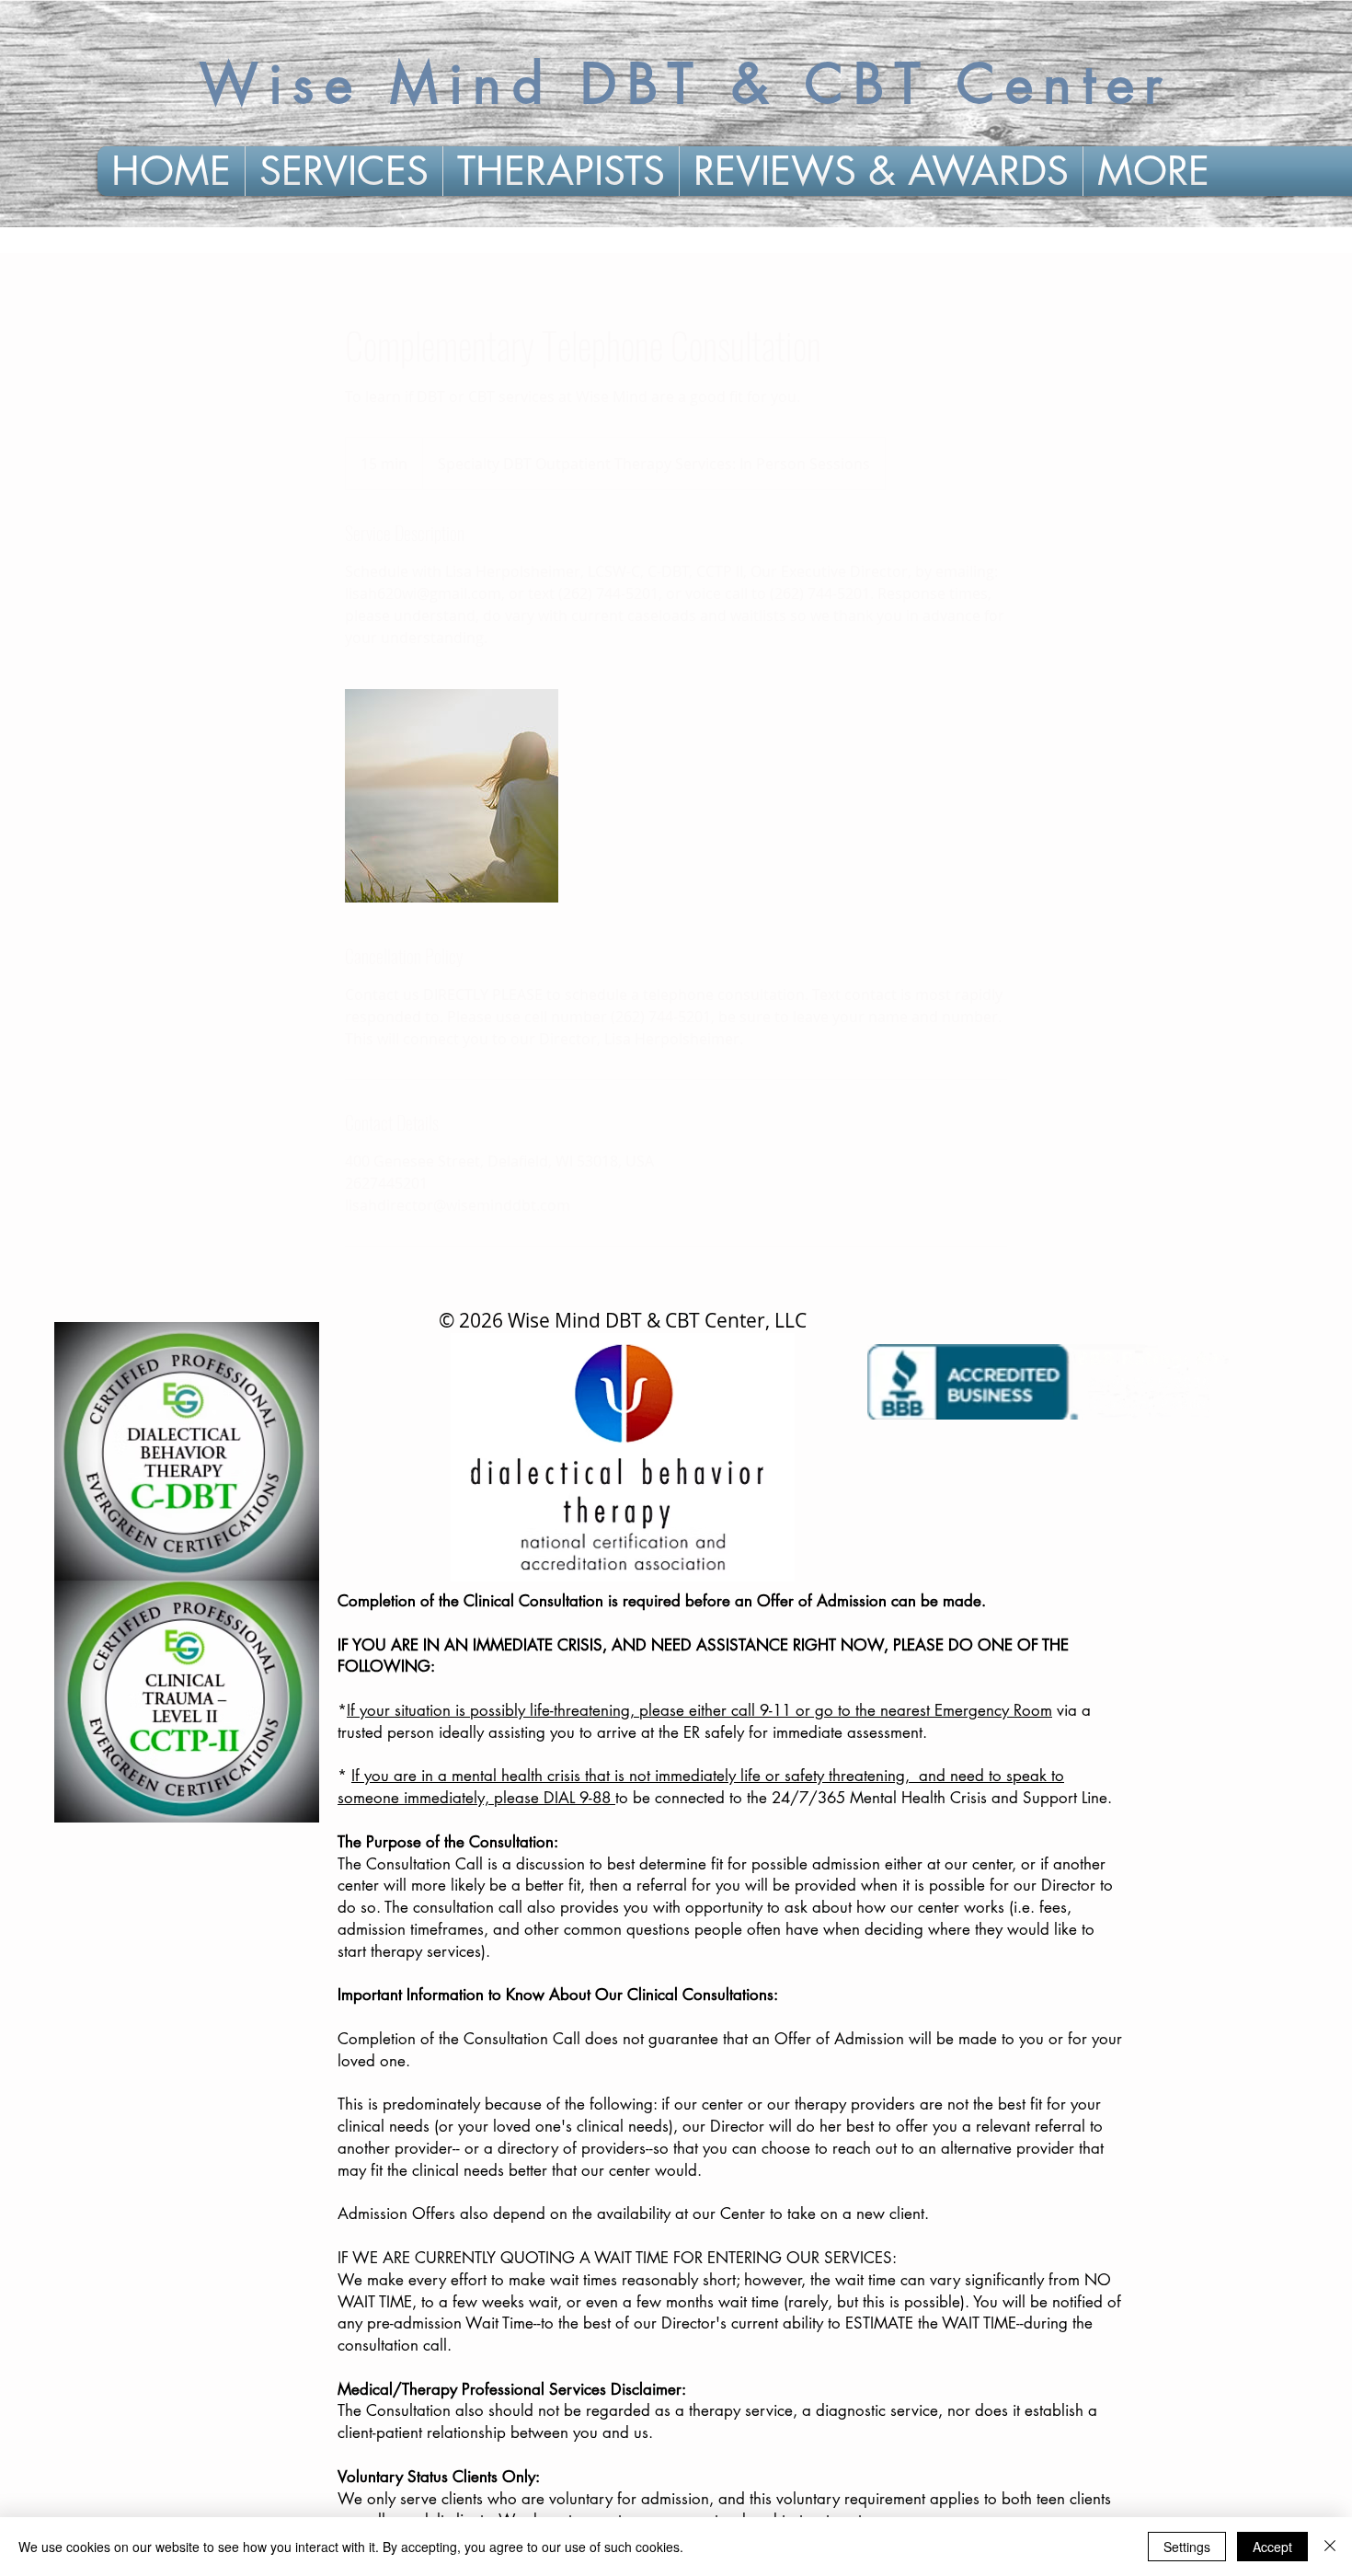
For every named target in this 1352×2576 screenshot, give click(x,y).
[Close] (1330, 2547)
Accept (1272, 2547)
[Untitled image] (452, 796)
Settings (1187, 2547)
